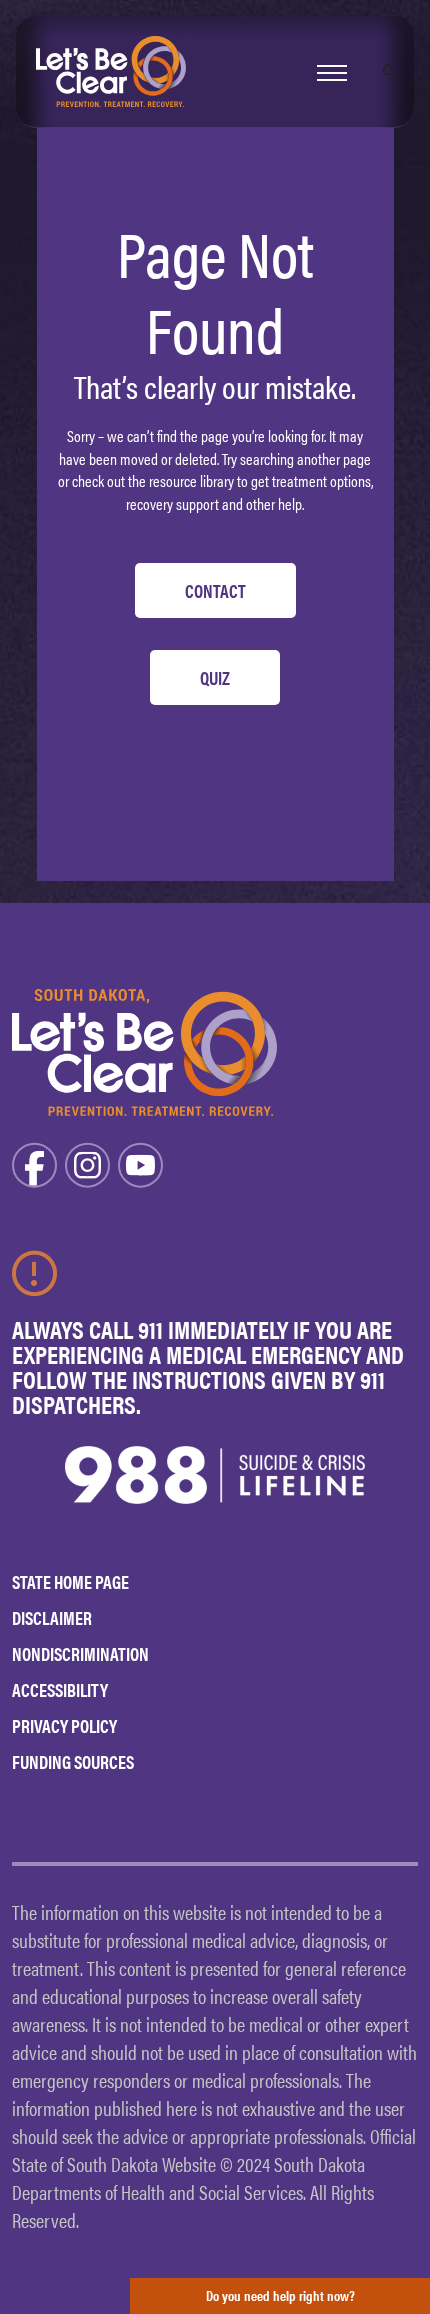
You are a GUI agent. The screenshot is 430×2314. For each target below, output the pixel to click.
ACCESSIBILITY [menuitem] (60, 1689)
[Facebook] (34, 1162)
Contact (215, 590)
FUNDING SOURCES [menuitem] (73, 1761)
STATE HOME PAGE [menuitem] (70, 1581)
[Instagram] (87, 1162)
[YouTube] (140, 1162)
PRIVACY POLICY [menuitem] (64, 1725)
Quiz (215, 677)
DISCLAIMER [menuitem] (52, 1617)
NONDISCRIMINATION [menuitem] (80, 1653)
